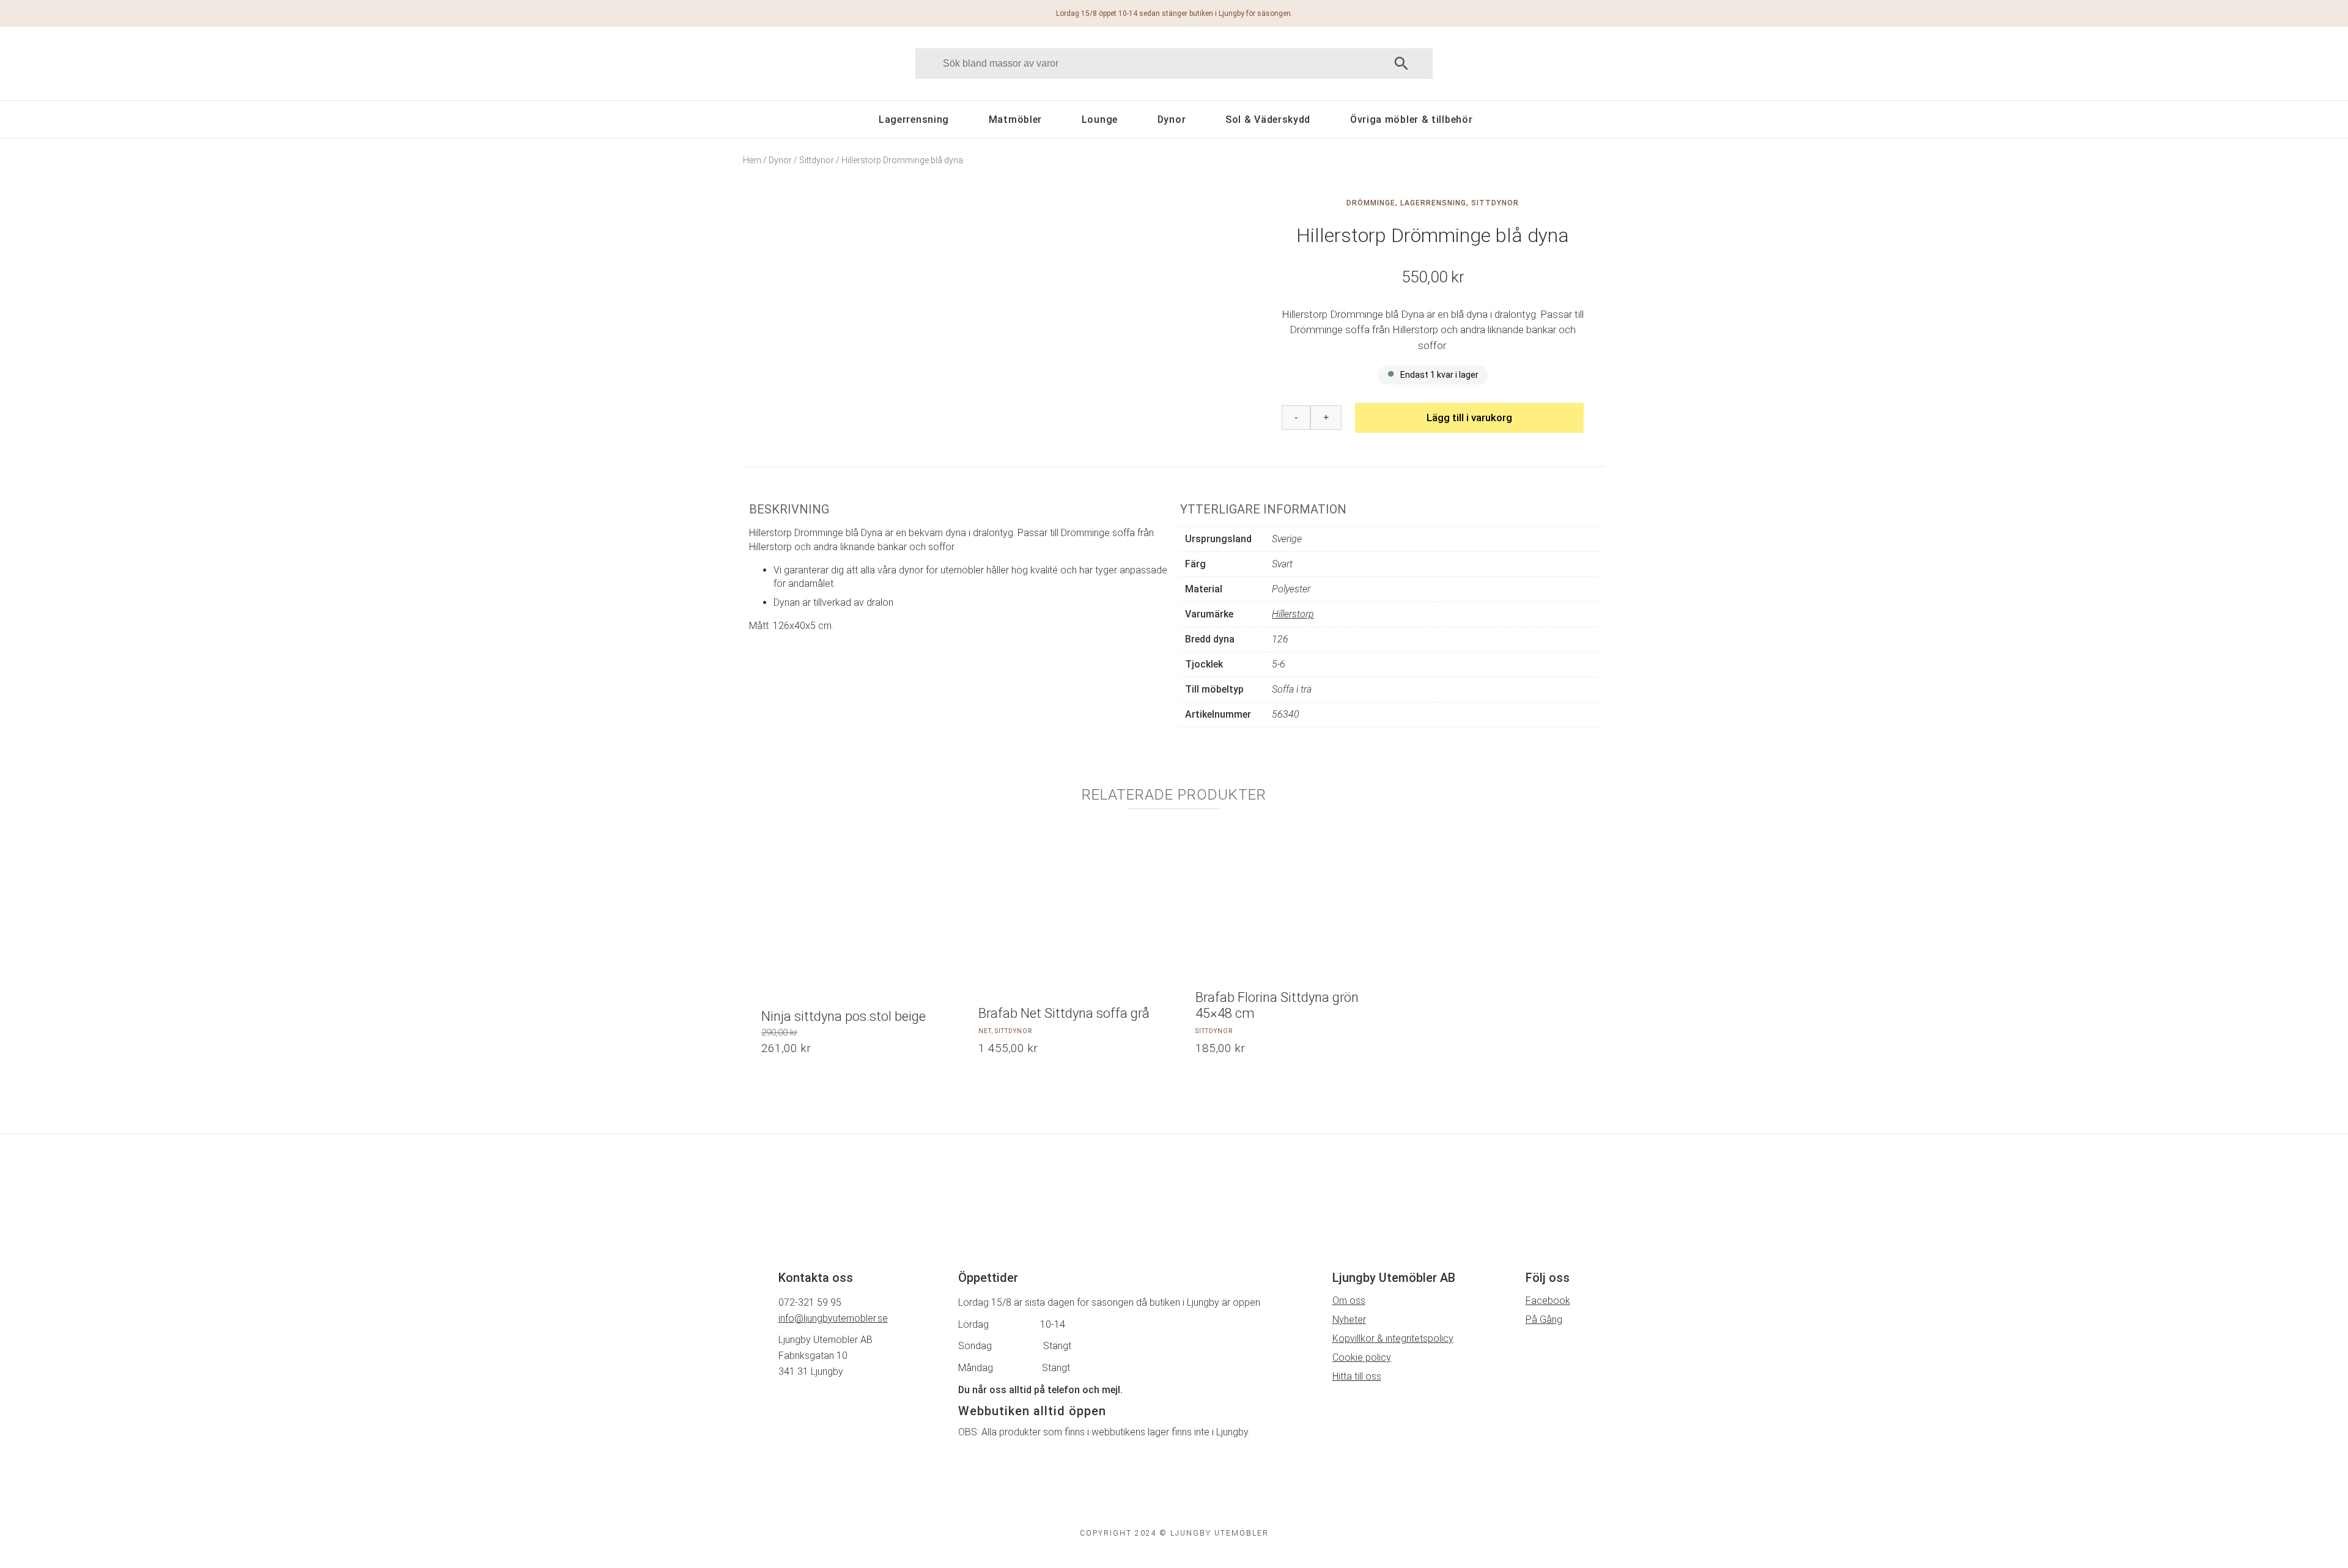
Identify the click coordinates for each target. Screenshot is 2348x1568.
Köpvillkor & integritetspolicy (1393, 1338)
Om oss (1349, 1301)
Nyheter (1349, 1320)
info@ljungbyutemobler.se (833, 1318)
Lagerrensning (914, 120)
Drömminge (1371, 203)
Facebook (1548, 1301)
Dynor (1172, 120)
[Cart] (1552, 63)
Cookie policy (1362, 1357)
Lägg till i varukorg (1469, 418)
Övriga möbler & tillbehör (1412, 120)
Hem (752, 160)
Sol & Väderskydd (1268, 120)
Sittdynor (817, 160)
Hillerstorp (1293, 614)
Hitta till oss (1357, 1376)
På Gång (1544, 1320)
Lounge (1100, 120)
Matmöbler (1015, 120)
